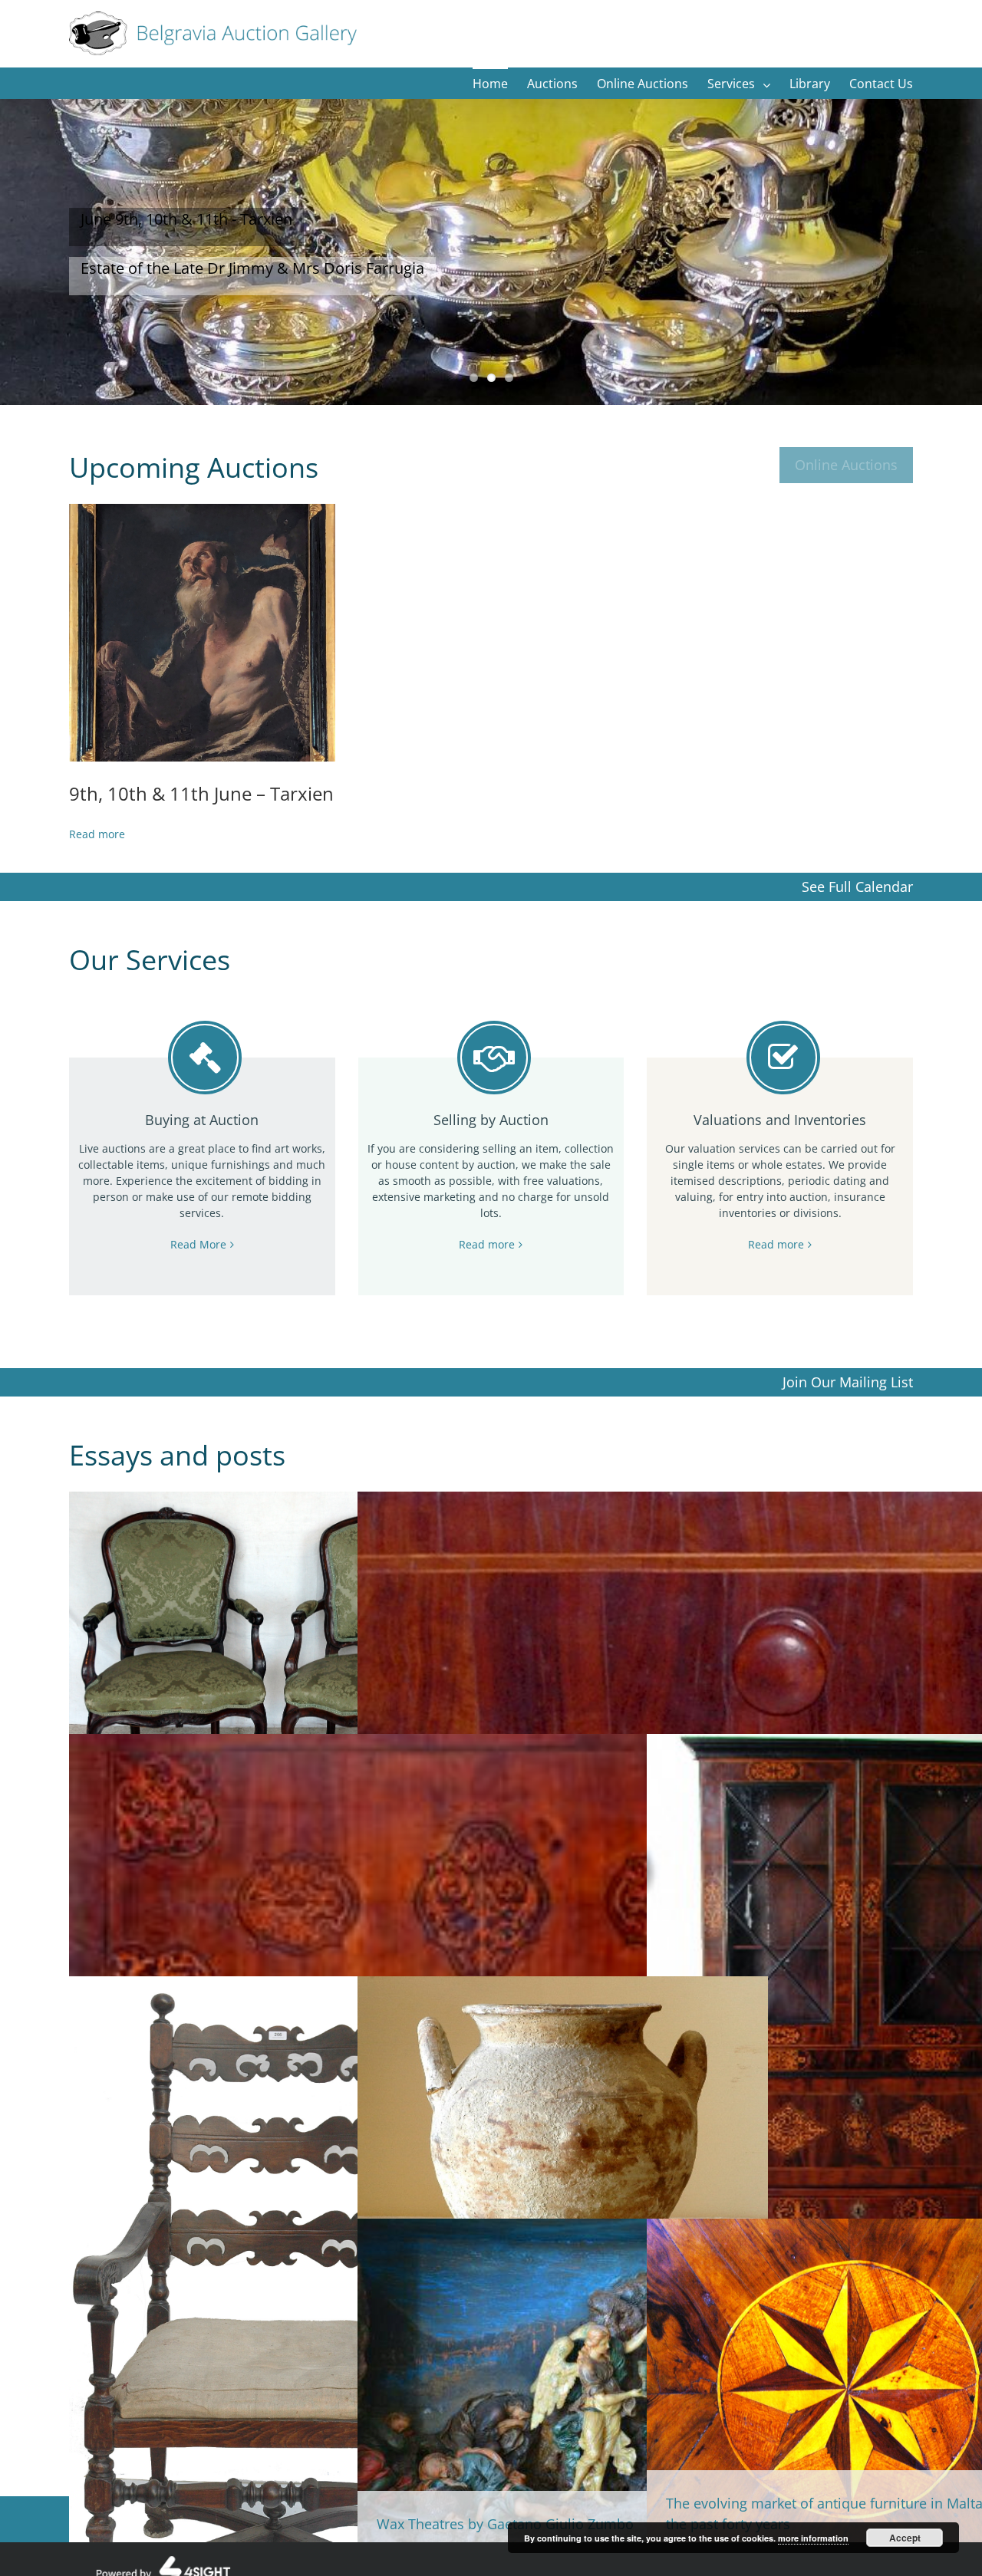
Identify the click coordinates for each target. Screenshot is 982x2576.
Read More (198, 1244)
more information (813, 2538)
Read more (487, 1244)
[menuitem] (500, 83)
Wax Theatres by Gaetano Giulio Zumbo (505, 2524)
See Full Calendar (857, 887)
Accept (905, 2538)
